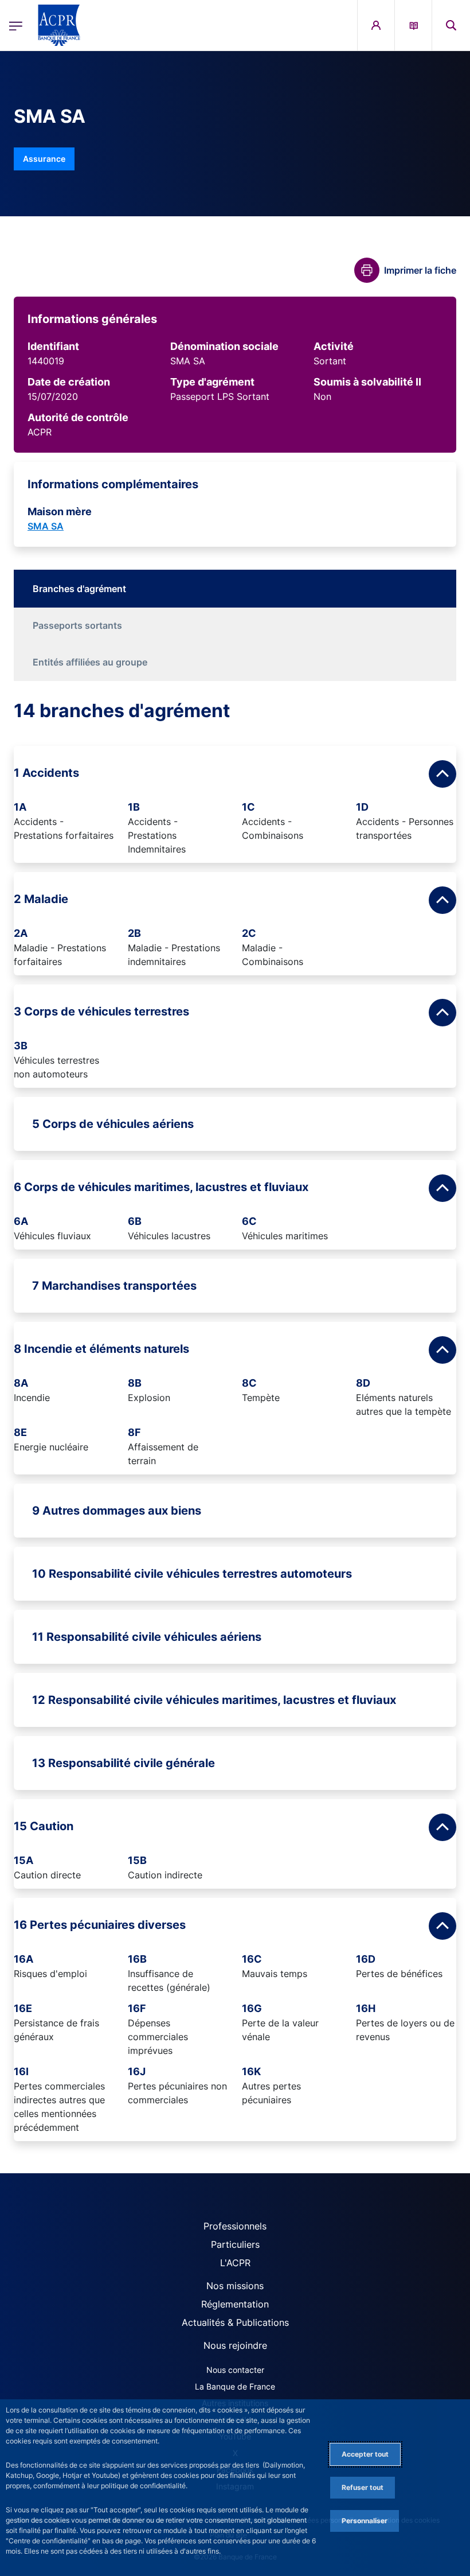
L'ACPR (235, 2263)
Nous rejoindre (235, 2345)
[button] (451, 25)
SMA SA (46, 526)
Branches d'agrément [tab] (79, 589)
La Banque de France (235, 2386)
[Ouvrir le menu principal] (16, 25)
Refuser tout (363, 2487)
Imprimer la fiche (420, 270)
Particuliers (235, 2244)
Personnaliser (365, 2521)
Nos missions (235, 2286)
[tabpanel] (235, 1420)
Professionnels (235, 2226)
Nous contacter (235, 2370)
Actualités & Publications (235, 2322)
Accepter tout (365, 2454)
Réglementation (235, 2304)
